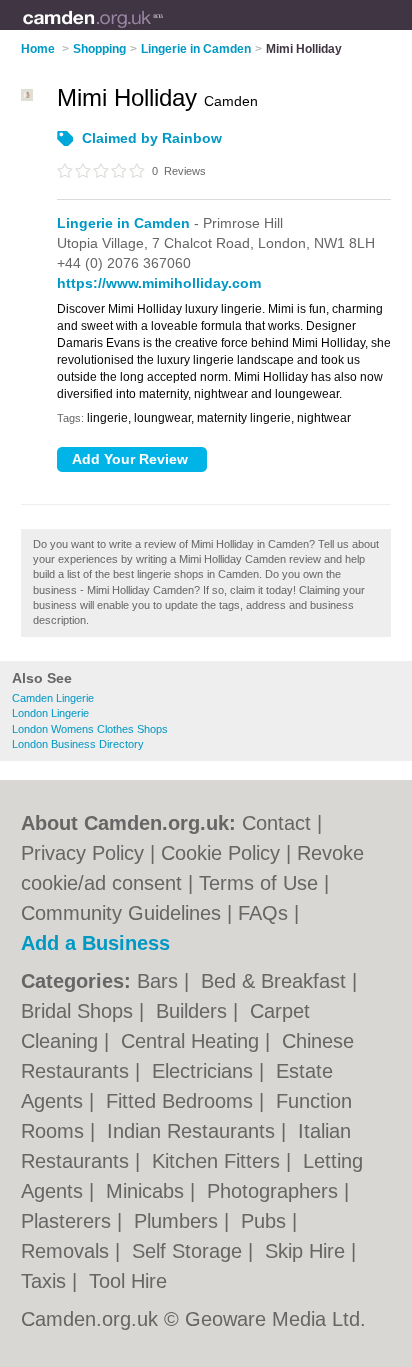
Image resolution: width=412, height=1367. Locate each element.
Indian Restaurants (194, 1131)
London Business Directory (78, 744)
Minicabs (148, 1191)
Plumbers (179, 1221)
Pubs (266, 1221)
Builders (194, 1011)
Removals (68, 1251)
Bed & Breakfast (276, 981)
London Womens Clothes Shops (90, 729)
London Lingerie (50, 713)
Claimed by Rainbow (152, 138)
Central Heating (193, 1041)
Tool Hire (128, 1281)
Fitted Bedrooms (182, 1101)
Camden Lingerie (53, 698)
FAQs (263, 913)
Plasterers (69, 1221)
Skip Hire (308, 1251)
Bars (160, 981)
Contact (276, 823)
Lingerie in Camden (123, 223)
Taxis (46, 1281)
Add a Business (95, 943)
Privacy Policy (82, 853)
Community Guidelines (121, 913)
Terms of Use (258, 883)
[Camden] (164, 31)
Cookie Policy (220, 853)
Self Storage (190, 1251)
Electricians (205, 1071)
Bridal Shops (80, 1011)
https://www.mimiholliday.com (159, 283)
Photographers (275, 1191)
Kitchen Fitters (219, 1161)
